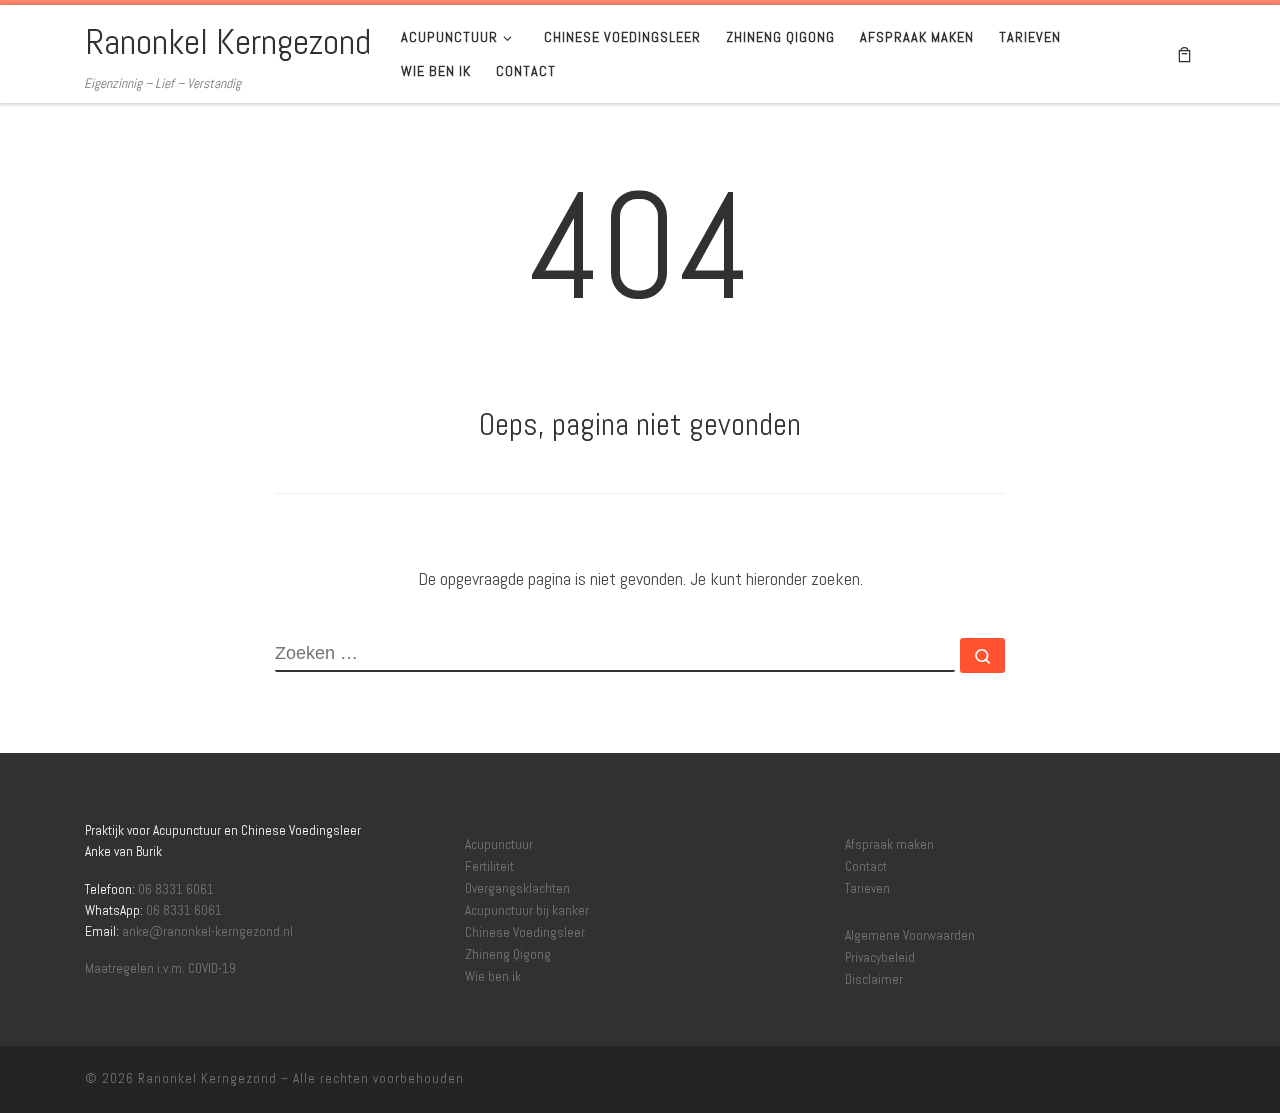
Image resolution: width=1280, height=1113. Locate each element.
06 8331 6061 (176, 889)
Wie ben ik (493, 977)
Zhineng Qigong (508, 955)
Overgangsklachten (517, 889)
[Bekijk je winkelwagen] (1184, 54)
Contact (866, 867)
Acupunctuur (499, 845)
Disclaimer (874, 980)
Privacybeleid (880, 958)
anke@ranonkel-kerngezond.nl (207, 931)
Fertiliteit (489, 867)
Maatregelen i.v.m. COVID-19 (160, 968)
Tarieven (867, 889)
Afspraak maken (889, 845)
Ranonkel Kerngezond (207, 1078)
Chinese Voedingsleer (525, 933)
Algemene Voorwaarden (910, 936)
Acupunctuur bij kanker (527, 911)
